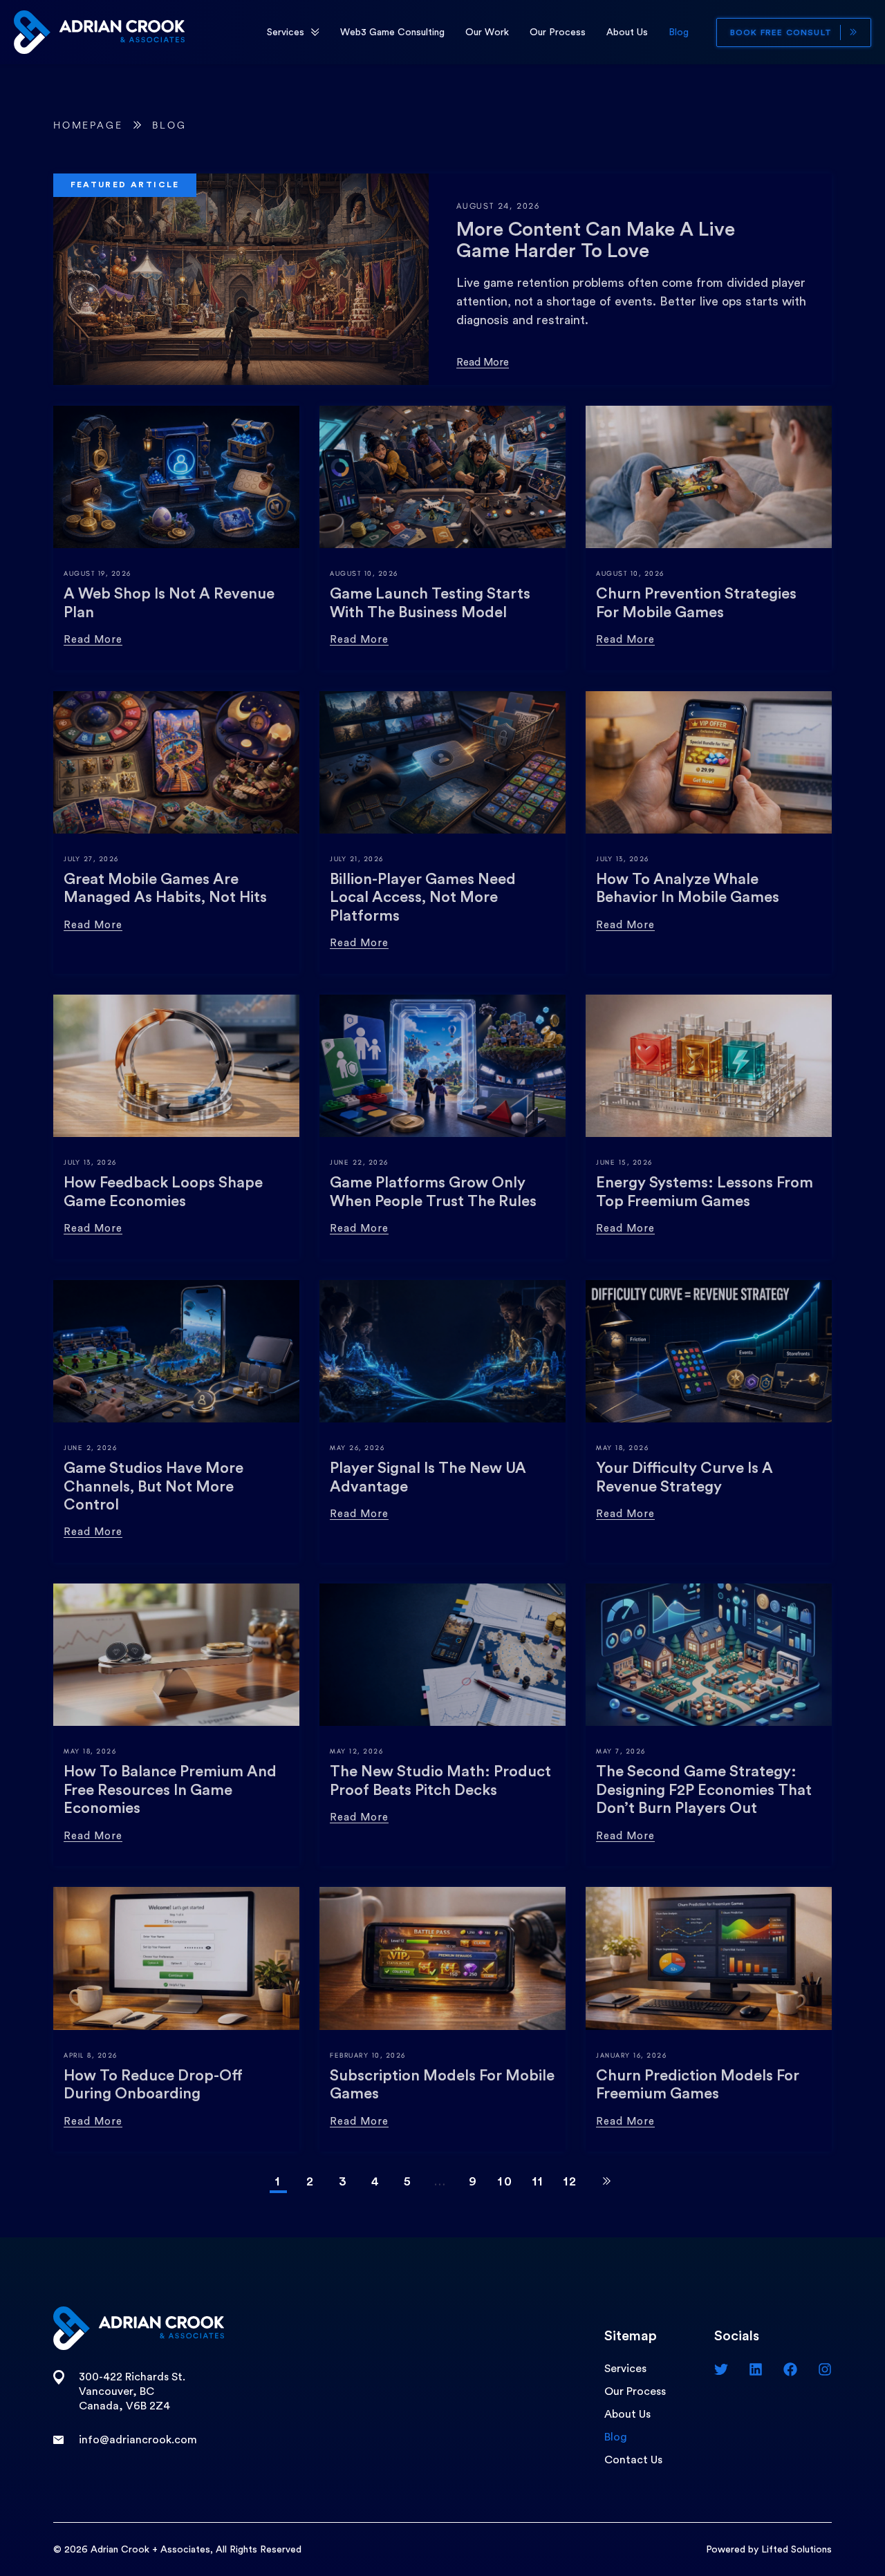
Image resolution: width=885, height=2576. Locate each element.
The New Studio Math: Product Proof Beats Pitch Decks (440, 1780)
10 (505, 2181)
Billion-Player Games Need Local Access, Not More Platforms (423, 897)
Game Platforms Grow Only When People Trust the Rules (433, 1192)
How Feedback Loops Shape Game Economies (163, 1192)
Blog (679, 32)
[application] (315, 32)
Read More (483, 363)
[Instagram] (825, 2369)
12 (571, 2181)
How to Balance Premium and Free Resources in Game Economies (170, 1790)
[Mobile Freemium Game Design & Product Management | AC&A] (99, 31)
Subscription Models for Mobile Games (442, 2085)
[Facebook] (790, 2369)
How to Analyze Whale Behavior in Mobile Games (688, 888)
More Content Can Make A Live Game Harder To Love (596, 240)
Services (286, 32)
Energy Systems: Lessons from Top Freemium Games (705, 1192)
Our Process (558, 32)
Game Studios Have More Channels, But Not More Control (153, 1486)
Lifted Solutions (796, 2550)
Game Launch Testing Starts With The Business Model (430, 603)
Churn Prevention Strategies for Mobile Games (696, 603)
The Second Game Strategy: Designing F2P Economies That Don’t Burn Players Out (704, 1790)
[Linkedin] (756, 2369)
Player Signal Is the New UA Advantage (428, 1477)
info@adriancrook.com (138, 2440)
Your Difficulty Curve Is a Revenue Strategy (684, 1477)
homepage (88, 125)
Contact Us (633, 2460)
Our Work (487, 32)
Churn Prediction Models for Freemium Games (698, 2085)
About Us (627, 32)
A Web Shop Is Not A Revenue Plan (169, 603)
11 (538, 2181)
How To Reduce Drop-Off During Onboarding (153, 2085)
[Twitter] (721, 2369)
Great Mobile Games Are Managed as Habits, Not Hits (165, 888)
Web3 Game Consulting (392, 32)
